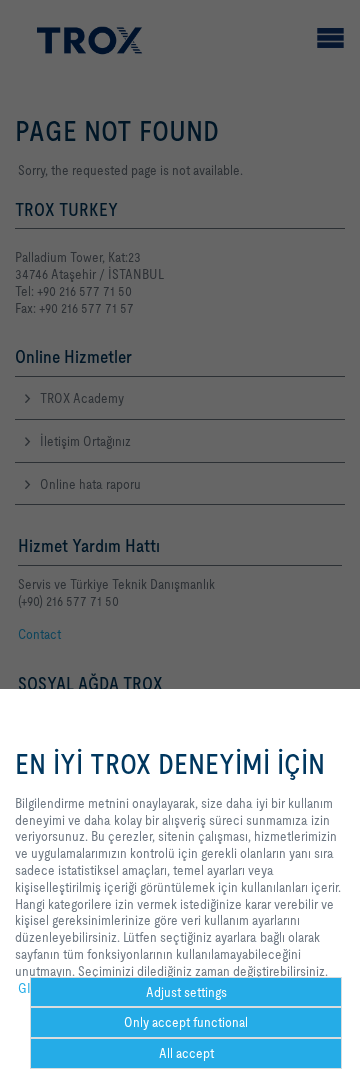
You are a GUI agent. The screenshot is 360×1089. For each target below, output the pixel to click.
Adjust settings (186, 992)
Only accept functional (186, 1022)
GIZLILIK (41, 988)
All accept (186, 1053)
